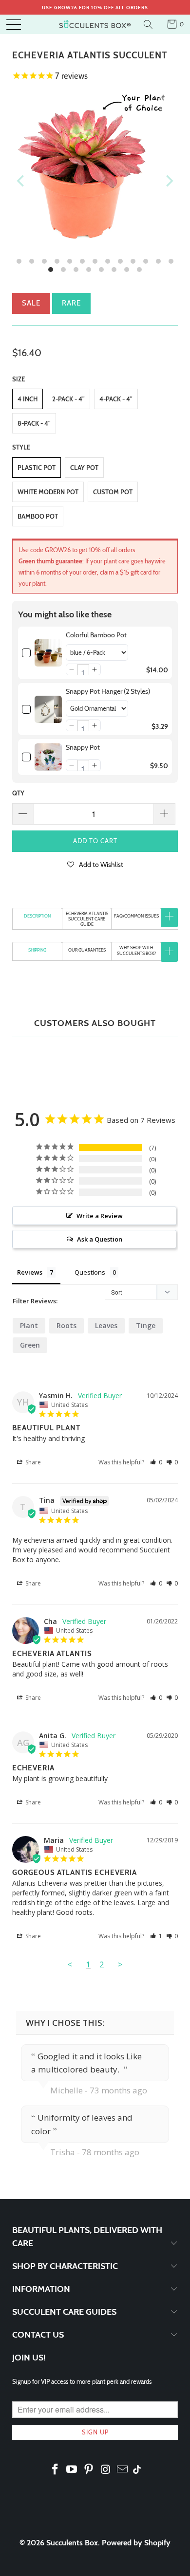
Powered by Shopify (136, 2543)
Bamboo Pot (38, 516)
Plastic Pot (37, 468)
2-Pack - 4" (68, 399)
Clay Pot (84, 468)
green (30, 1345)
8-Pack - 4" (34, 423)
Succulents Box (72, 2543)
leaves (106, 1325)
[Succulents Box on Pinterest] (89, 2470)
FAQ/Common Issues (136, 916)
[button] (72, 669)
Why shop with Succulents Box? (136, 950)
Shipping (37, 950)
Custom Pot (113, 492)
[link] (48, 653)
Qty (18, 793)
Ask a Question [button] (100, 1239)
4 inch (28, 399)
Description (37, 916)
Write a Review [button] (100, 1216)
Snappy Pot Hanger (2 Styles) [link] (108, 691)
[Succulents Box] (95, 24)
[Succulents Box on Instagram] (106, 2470)
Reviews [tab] (30, 1272)
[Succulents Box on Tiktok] (137, 2470)
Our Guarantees (87, 950)
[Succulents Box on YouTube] (72, 2470)
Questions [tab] (90, 1272)
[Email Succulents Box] (123, 2470)
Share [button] (32, 1462)
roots (66, 1325)
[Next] (169, 181)
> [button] (120, 1964)
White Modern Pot (48, 492)
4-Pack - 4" (116, 399)
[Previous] (21, 181)
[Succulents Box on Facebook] (55, 2470)
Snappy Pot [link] (83, 747)
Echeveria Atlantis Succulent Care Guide (87, 919)
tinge (146, 1325)
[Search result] (149, 24)
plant (29, 1325)
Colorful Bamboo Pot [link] (96, 635)
